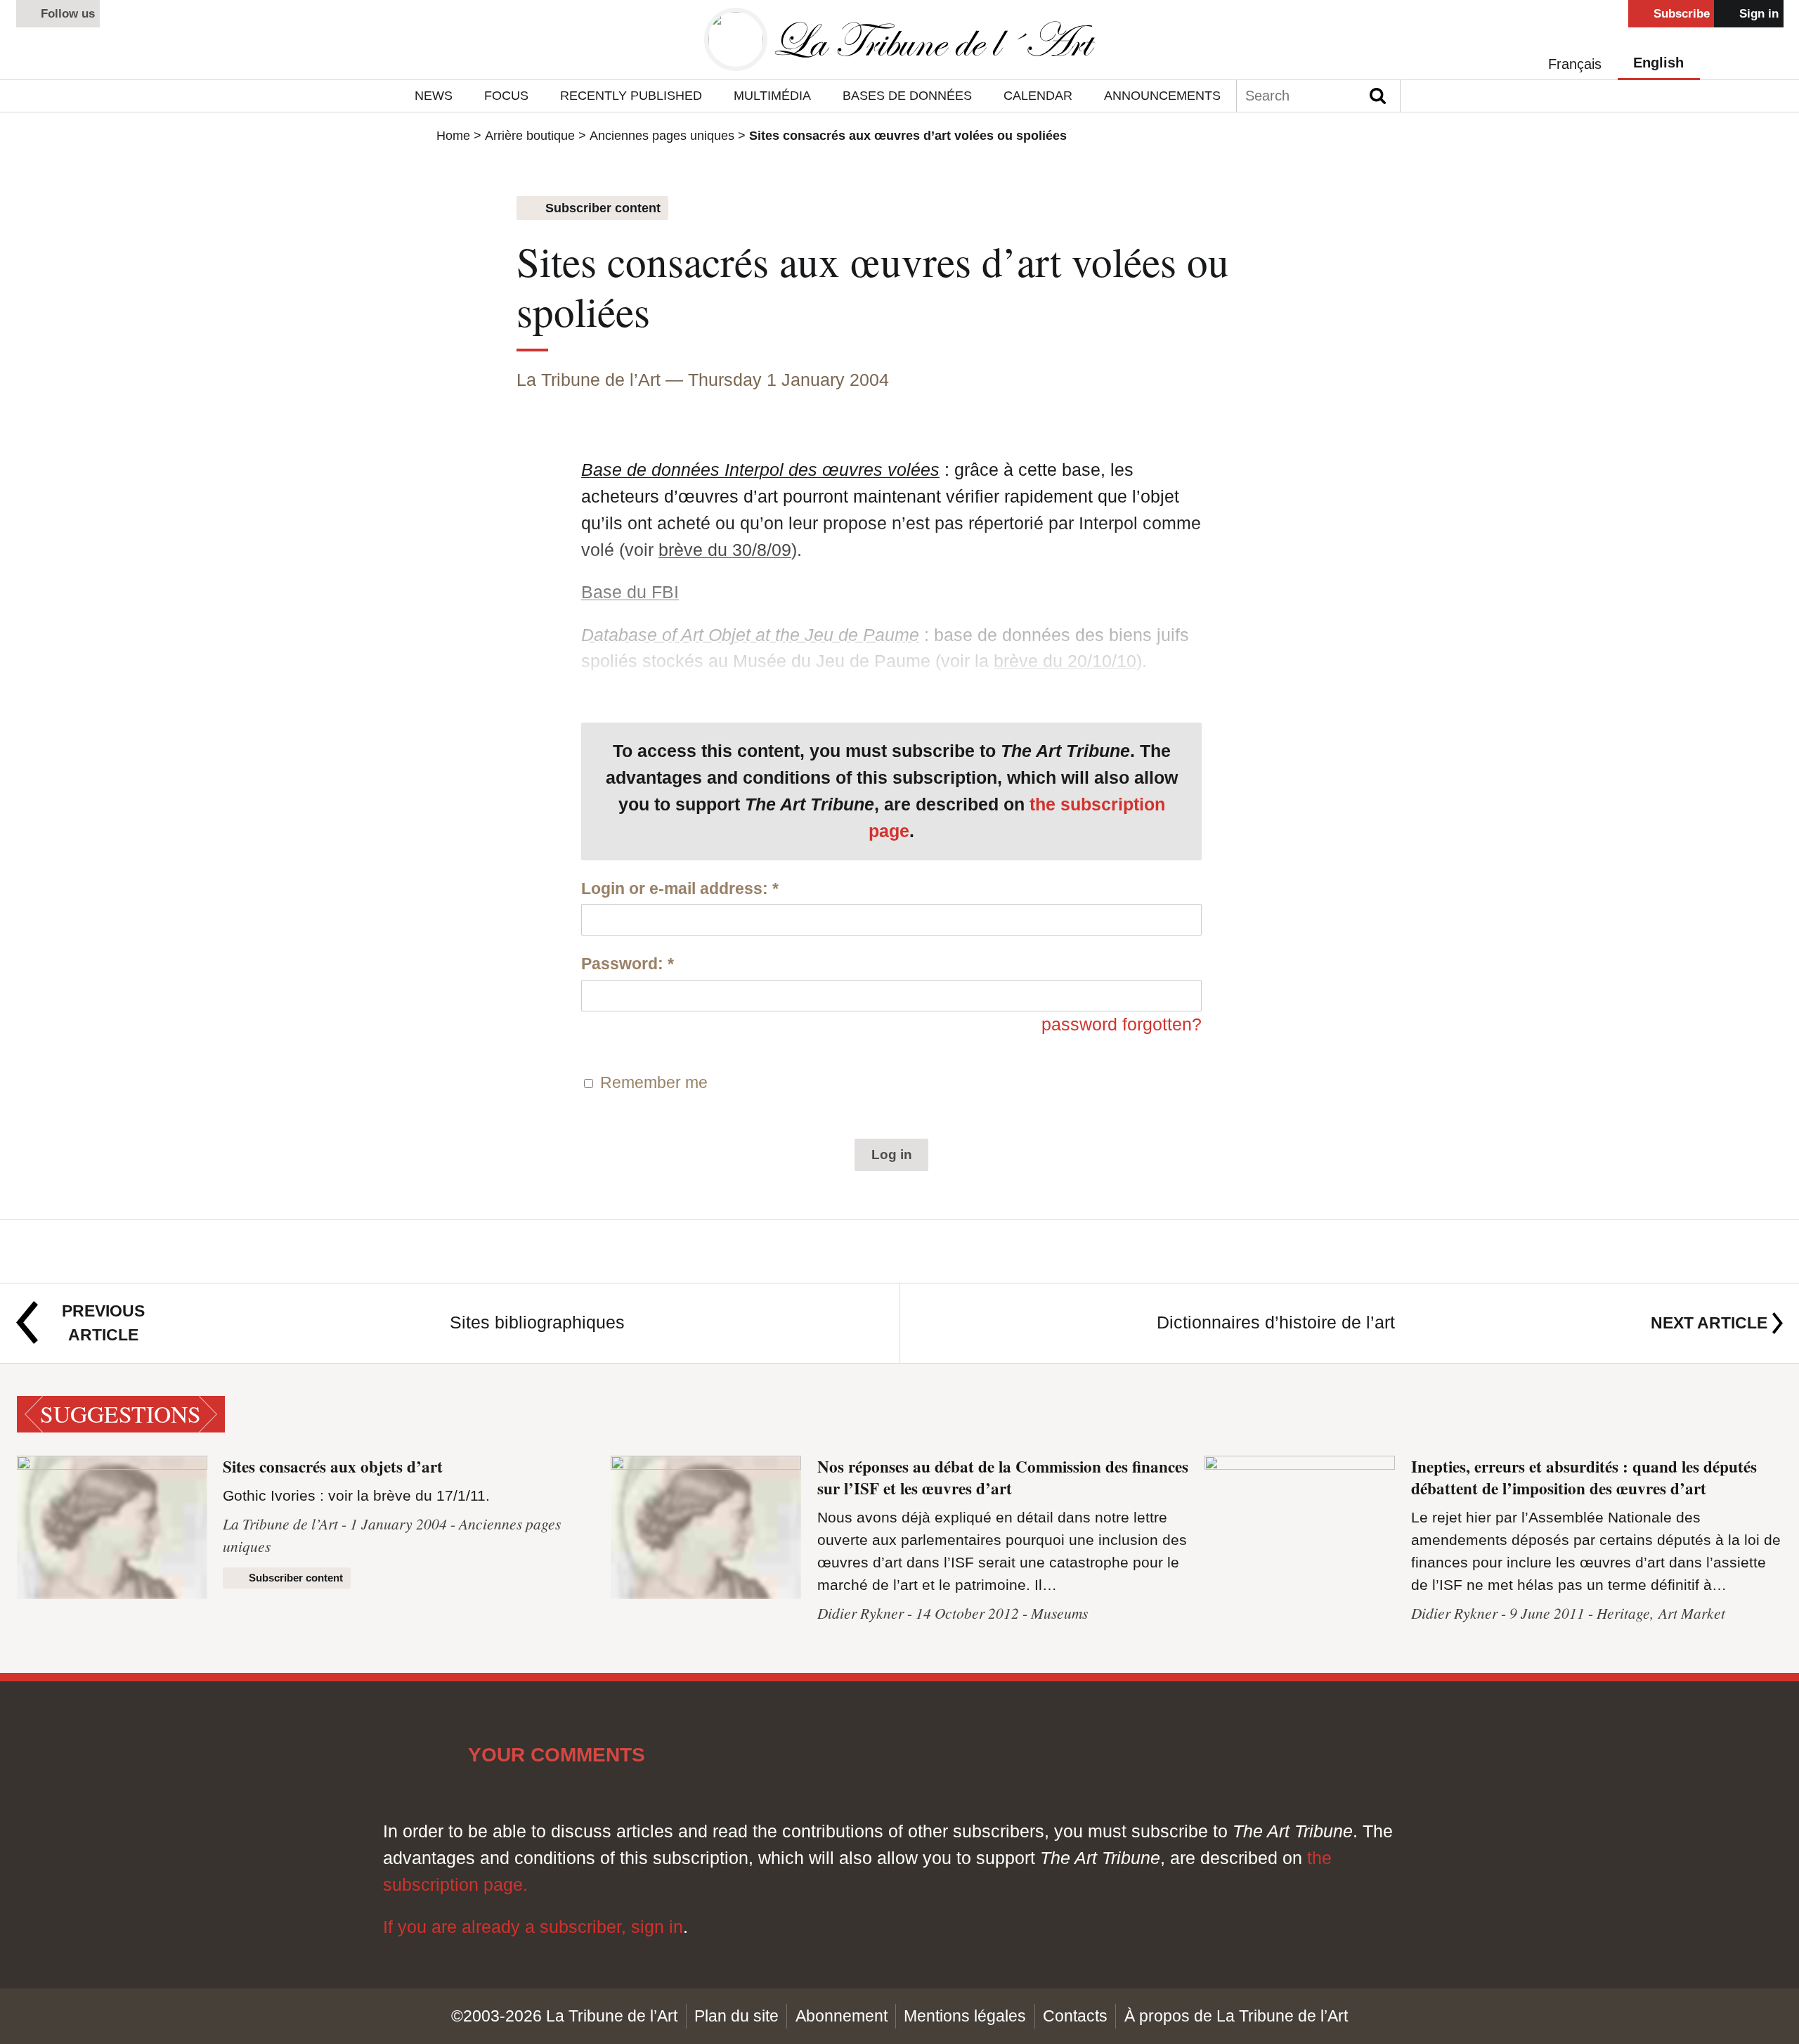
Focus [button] (506, 95)
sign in (657, 1927)
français (1575, 64)
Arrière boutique (530, 136)
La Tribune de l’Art (589, 380)
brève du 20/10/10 (1065, 661)
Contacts (1075, 2016)
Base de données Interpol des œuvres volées (760, 470)
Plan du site (736, 2016)
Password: (628, 964)
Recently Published (631, 95)
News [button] (434, 95)
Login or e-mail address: (680, 888)
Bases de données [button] (907, 95)
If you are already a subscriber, (507, 1927)
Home (453, 136)
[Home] (899, 40)
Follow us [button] (66, 14)
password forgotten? (1122, 1024)
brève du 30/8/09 (725, 550)
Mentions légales (965, 2016)
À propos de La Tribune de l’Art (1236, 2016)
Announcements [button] (1162, 95)
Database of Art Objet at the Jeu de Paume (750, 635)
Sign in (1757, 14)
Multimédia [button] (772, 95)
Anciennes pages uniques (662, 136)
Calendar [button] (1038, 95)
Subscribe (1680, 14)
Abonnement (842, 2016)
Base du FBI (630, 592)
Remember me (654, 1082)
